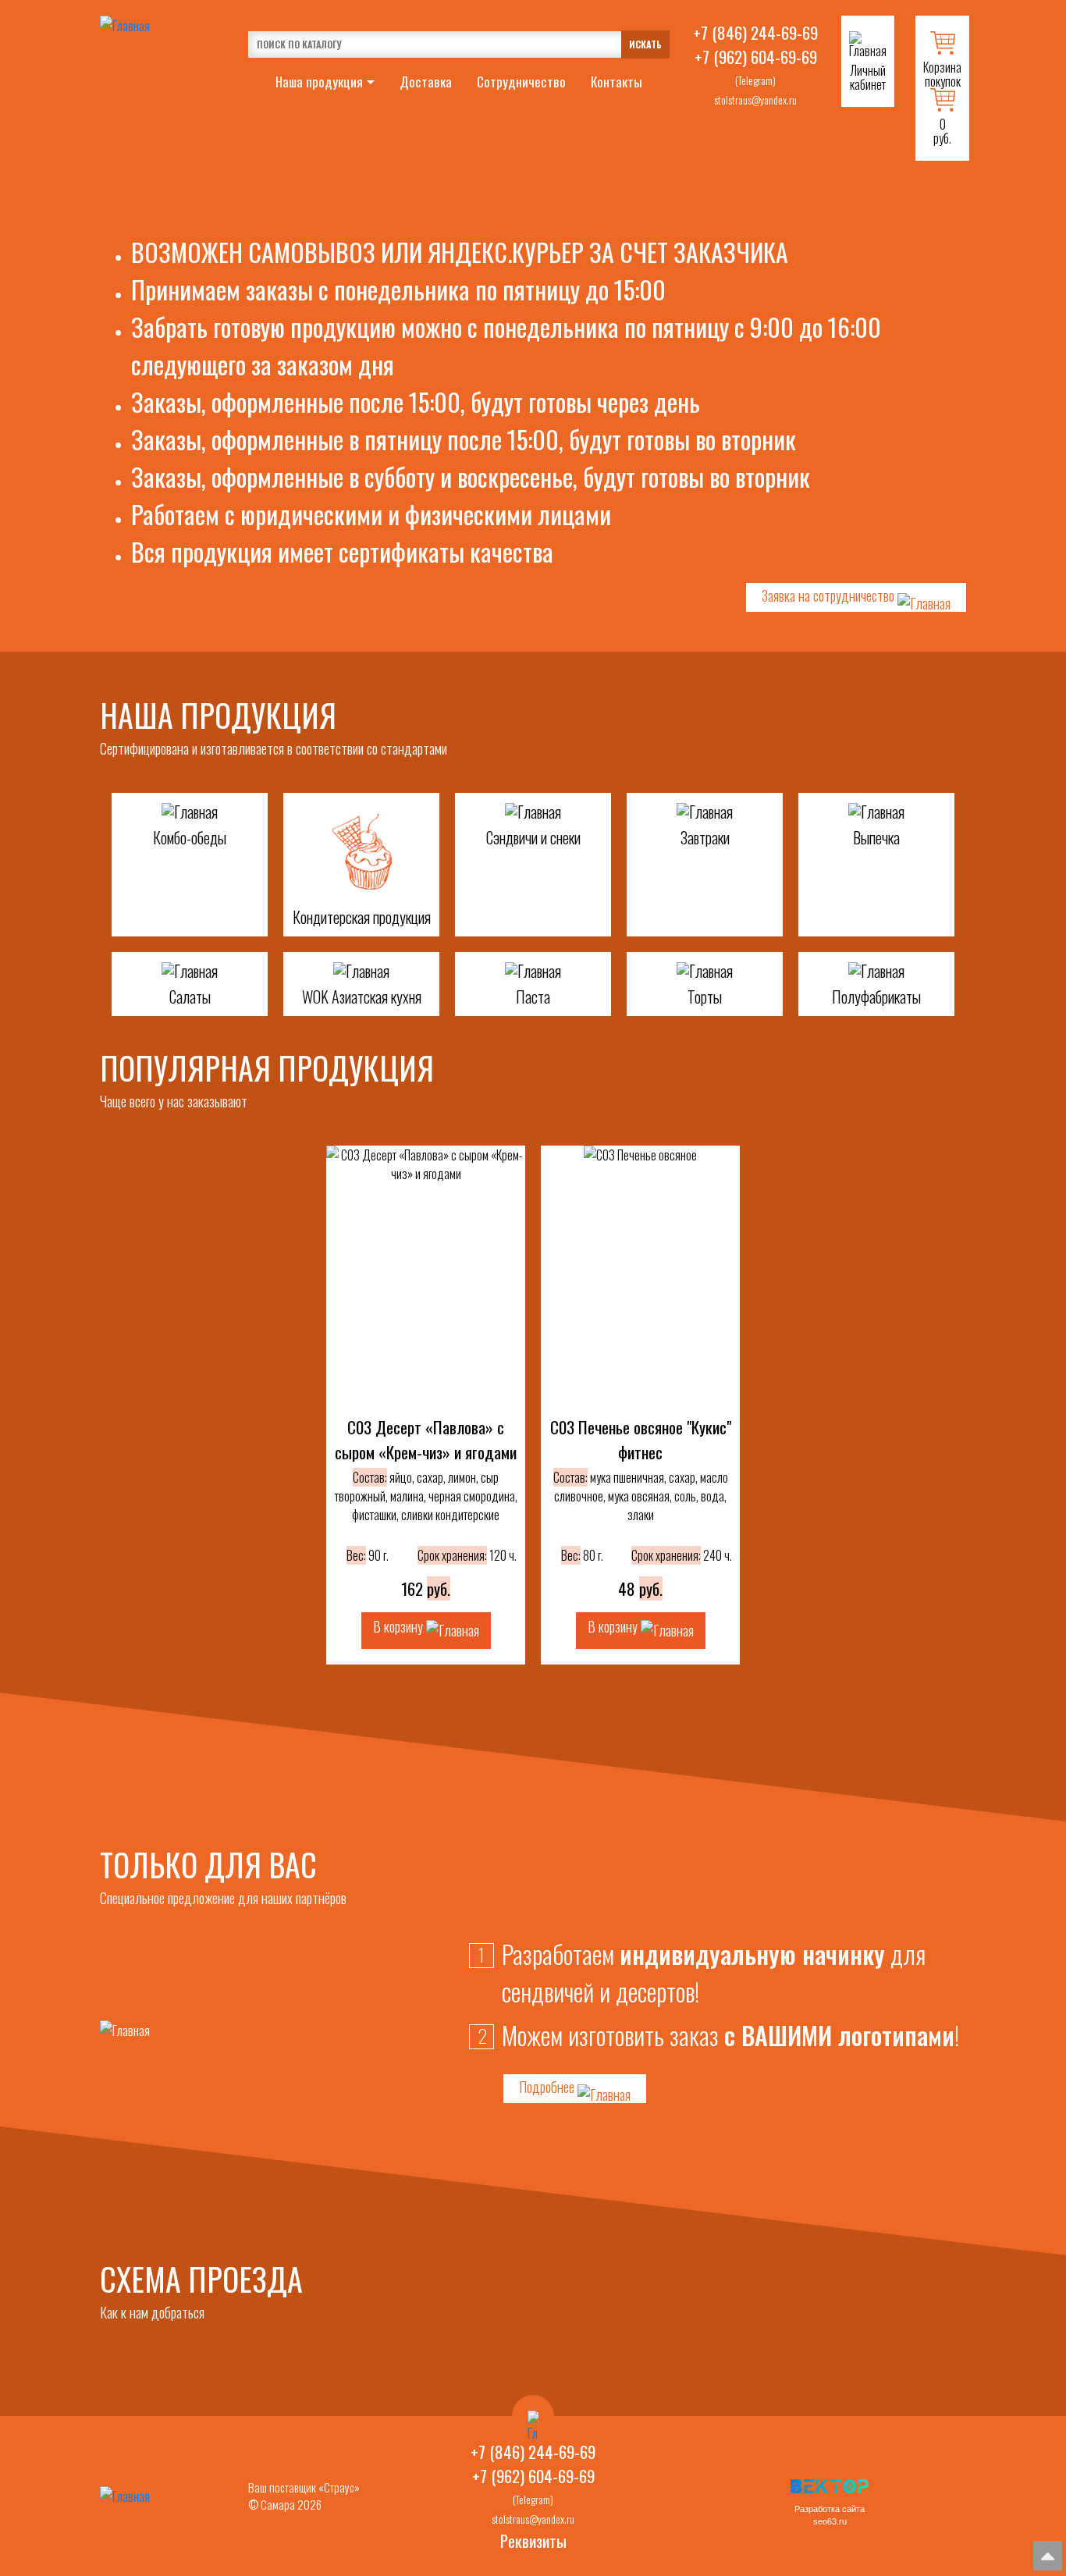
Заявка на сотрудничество (830, 595)
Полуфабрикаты (876, 997)
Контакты (617, 82)
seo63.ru (830, 2521)
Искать (645, 44)
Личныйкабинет (868, 77)
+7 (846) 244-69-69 (755, 32)
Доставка (426, 82)
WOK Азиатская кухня (362, 997)
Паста (533, 997)
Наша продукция (319, 82)
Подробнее (548, 2087)
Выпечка (876, 837)
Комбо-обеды (190, 837)
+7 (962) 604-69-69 (756, 57)
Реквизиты (533, 2540)
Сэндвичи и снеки (533, 837)
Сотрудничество (521, 82)
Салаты (190, 997)
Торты (705, 997)
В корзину (400, 1626)
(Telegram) (755, 80)
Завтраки (705, 837)
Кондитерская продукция (362, 917)
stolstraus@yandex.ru (755, 99)
